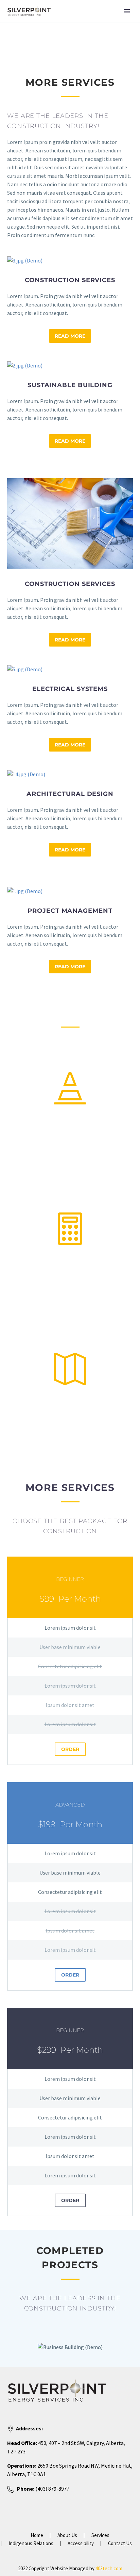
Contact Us (120, 2544)
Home (37, 2536)
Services (100, 2536)
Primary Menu (127, 11)
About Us (67, 2536)
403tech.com (109, 2568)
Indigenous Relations (31, 2544)
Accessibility (81, 2544)
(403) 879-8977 (52, 2489)
